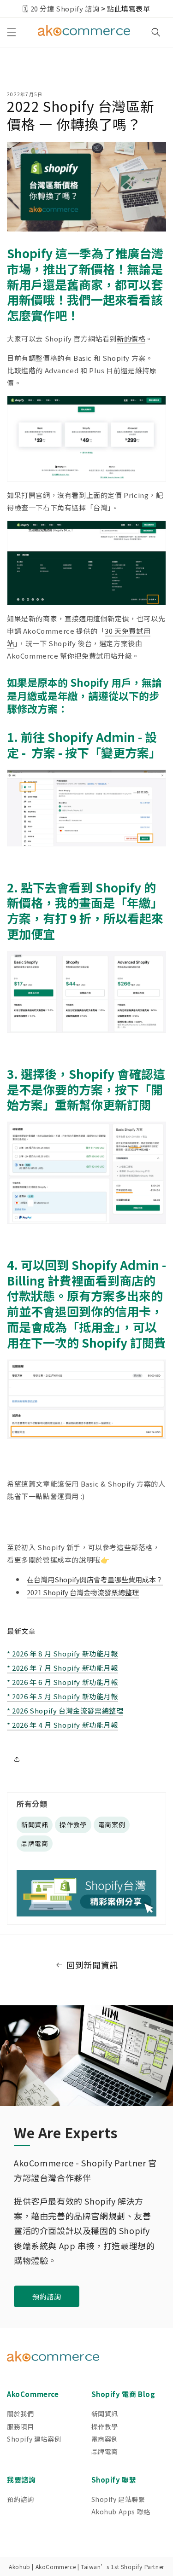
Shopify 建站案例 (34, 2439)
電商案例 (112, 1824)
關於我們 (20, 2414)
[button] (12, 32)
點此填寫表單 (129, 9)
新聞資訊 (35, 1824)
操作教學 (73, 1824)
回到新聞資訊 (92, 1965)
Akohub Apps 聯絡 (121, 2512)
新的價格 (131, 339)
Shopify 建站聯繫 (118, 2499)
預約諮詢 (47, 2296)
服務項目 (20, 2426)
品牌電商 (35, 1843)
